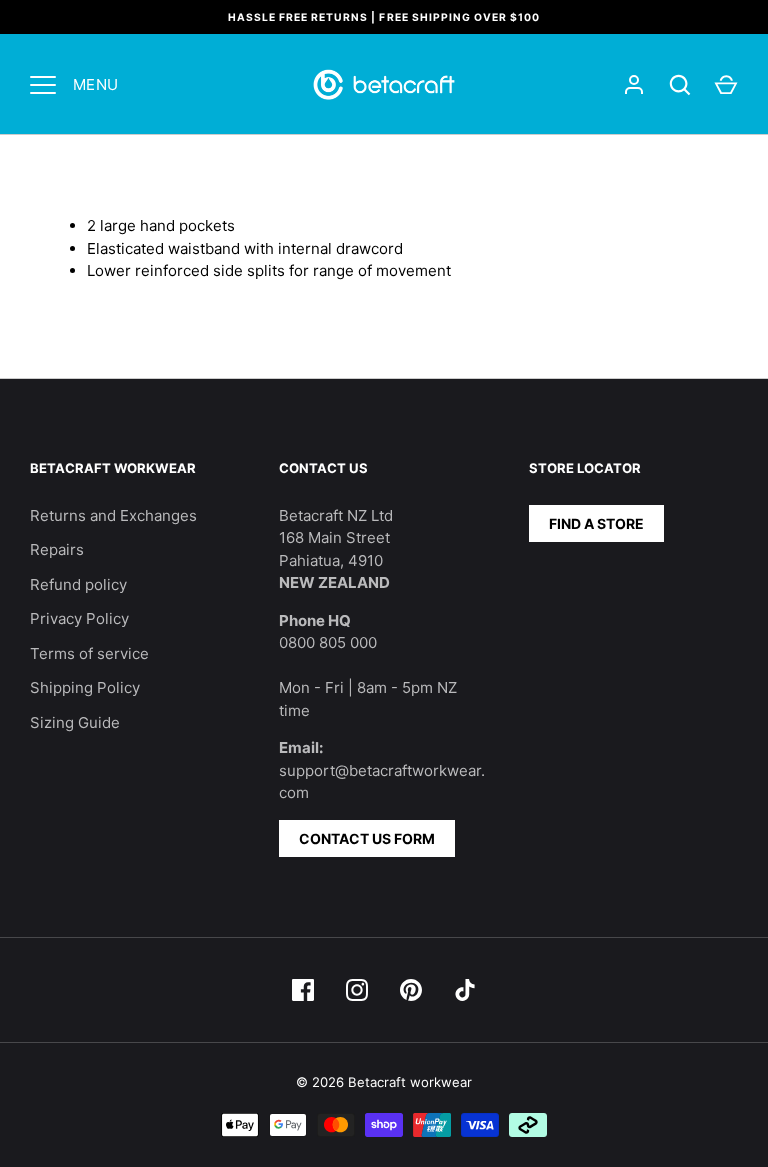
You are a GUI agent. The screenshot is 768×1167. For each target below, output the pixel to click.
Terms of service (89, 653)
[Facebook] (303, 990)
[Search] (680, 85)
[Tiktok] (465, 990)
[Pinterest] (411, 990)
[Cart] (726, 85)
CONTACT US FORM (367, 838)
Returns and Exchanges (113, 515)
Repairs (57, 549)
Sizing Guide (75, 722)
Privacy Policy (79, 618)
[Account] (634, 85)
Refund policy (78, 584)
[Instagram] (357, 990)
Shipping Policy (85, 687)
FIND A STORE (596, 523)
